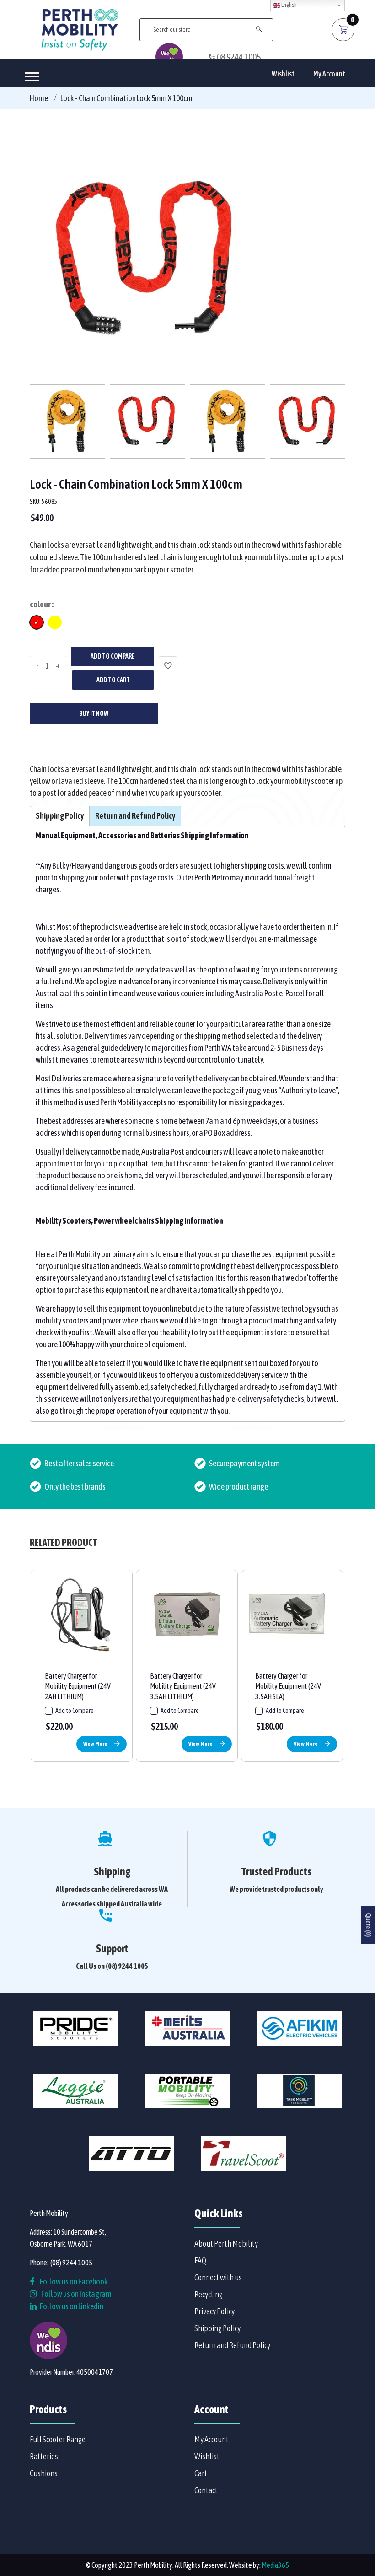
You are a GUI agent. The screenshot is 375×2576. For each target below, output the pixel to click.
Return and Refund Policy (232, 2345)
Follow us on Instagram (76, 2294)
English (289, 5)
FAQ (200, 2260)
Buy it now (94, 713)
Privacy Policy (214, 2311)
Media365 (275, 2565)
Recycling (209, 2294)
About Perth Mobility (226, 2244)
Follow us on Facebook (73, 2282)
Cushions (44, 2473)
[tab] (60, 816)
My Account (329, 74)
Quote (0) (368, 1925)
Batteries (44, 2456)
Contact (206, 2490)
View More (95, 1744)
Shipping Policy (217, 2328)
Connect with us (218, 2277)
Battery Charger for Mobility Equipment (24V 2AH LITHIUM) (78, 1686)
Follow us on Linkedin (71, 2306)
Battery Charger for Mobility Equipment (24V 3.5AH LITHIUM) (183, 1686)
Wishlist (283, 74)
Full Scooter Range (58, 2439)
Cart (201, 2473)
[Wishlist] (168, 666)
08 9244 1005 (238, 57)
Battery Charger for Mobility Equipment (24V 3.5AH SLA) (288, 1686)
